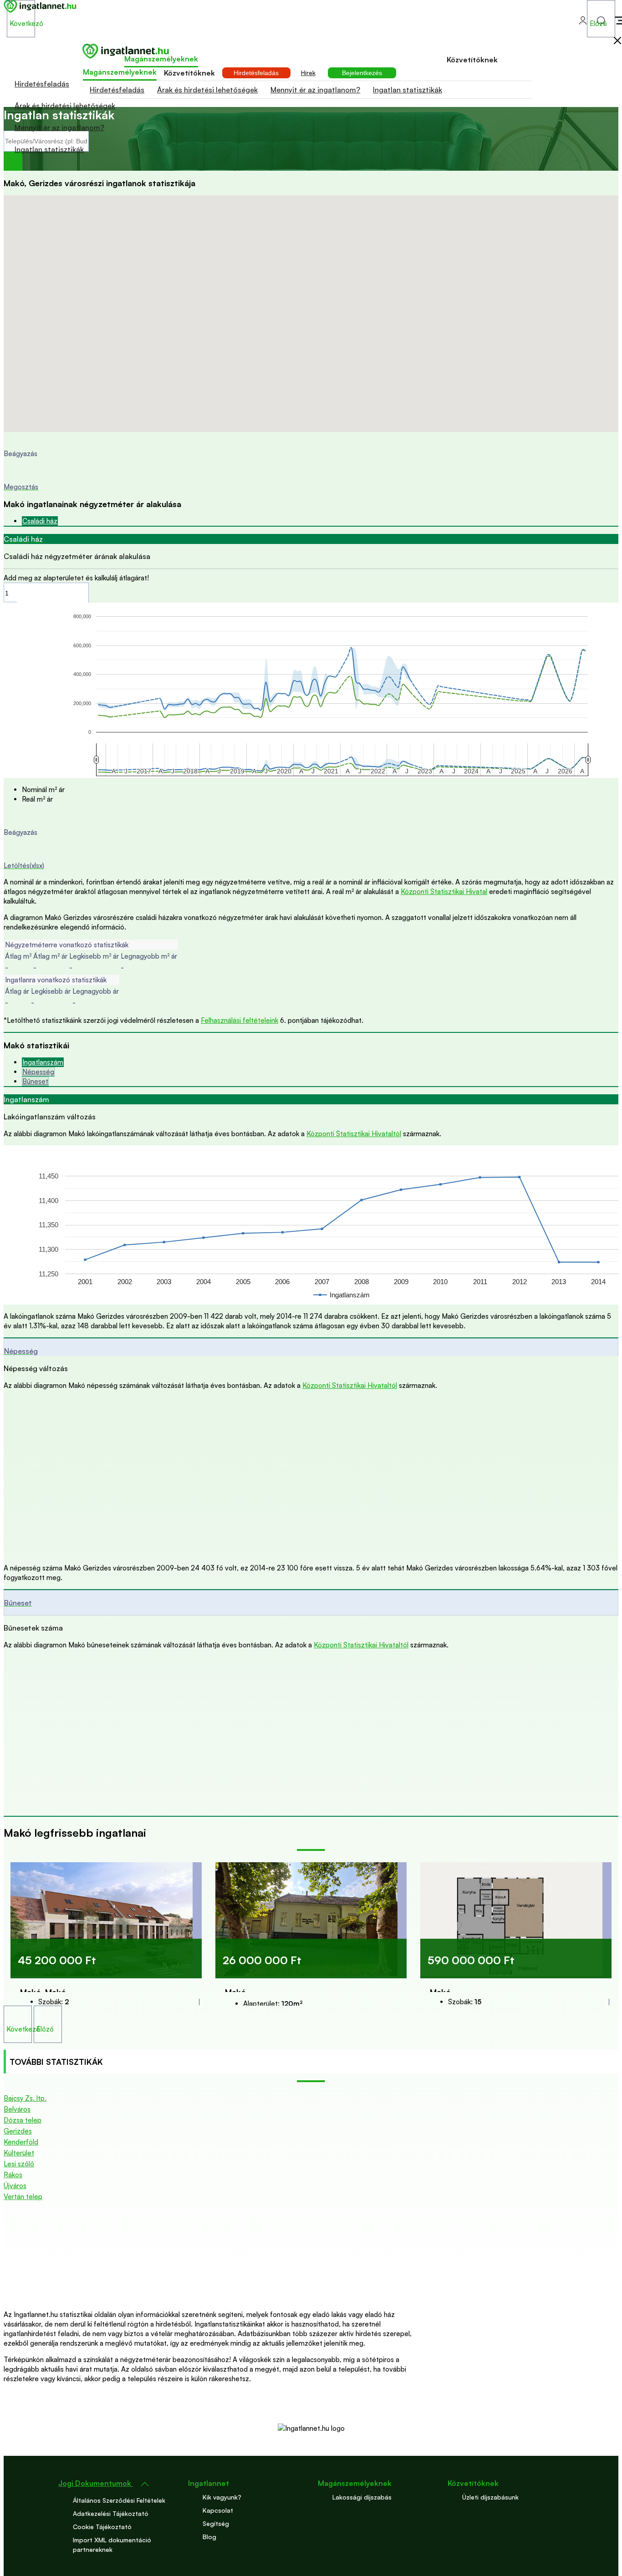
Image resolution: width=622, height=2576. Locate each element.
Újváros (15, 2186)
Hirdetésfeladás (42, 84)
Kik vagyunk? (222, 2497)
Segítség (216, 2523)
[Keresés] (13, 161)
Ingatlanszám (43, 1062)
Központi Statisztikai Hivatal (444, 892)
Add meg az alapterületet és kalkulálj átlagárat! (76, 578)
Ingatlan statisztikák (49, 149)
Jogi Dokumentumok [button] (96, 2483)
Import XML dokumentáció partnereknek (112, 2545)
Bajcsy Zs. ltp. (25, 2098)
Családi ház (40, 521)
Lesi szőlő (19, 2164)
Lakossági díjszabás (362, 2497)
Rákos (13, 2175)
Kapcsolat (218, 2510)
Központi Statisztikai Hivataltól (354, 1134)
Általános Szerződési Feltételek (119, 2500)
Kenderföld (21, 2142)
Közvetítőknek (472, 60)
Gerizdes (18, 2131)
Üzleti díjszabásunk (490, 2497)
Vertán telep (23, 2197)
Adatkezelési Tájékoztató (111, 2513)
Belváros (17, 2109)
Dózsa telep (23, 2120)
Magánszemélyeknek (161, 59)
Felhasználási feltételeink (240, 1020)
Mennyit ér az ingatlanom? (59, 127)
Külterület (19, 2153)
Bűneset (35, 1081)
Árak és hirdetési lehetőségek (65, 106)
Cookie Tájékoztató (102, 2527)
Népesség (38, 1072)
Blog (209, 2537)
